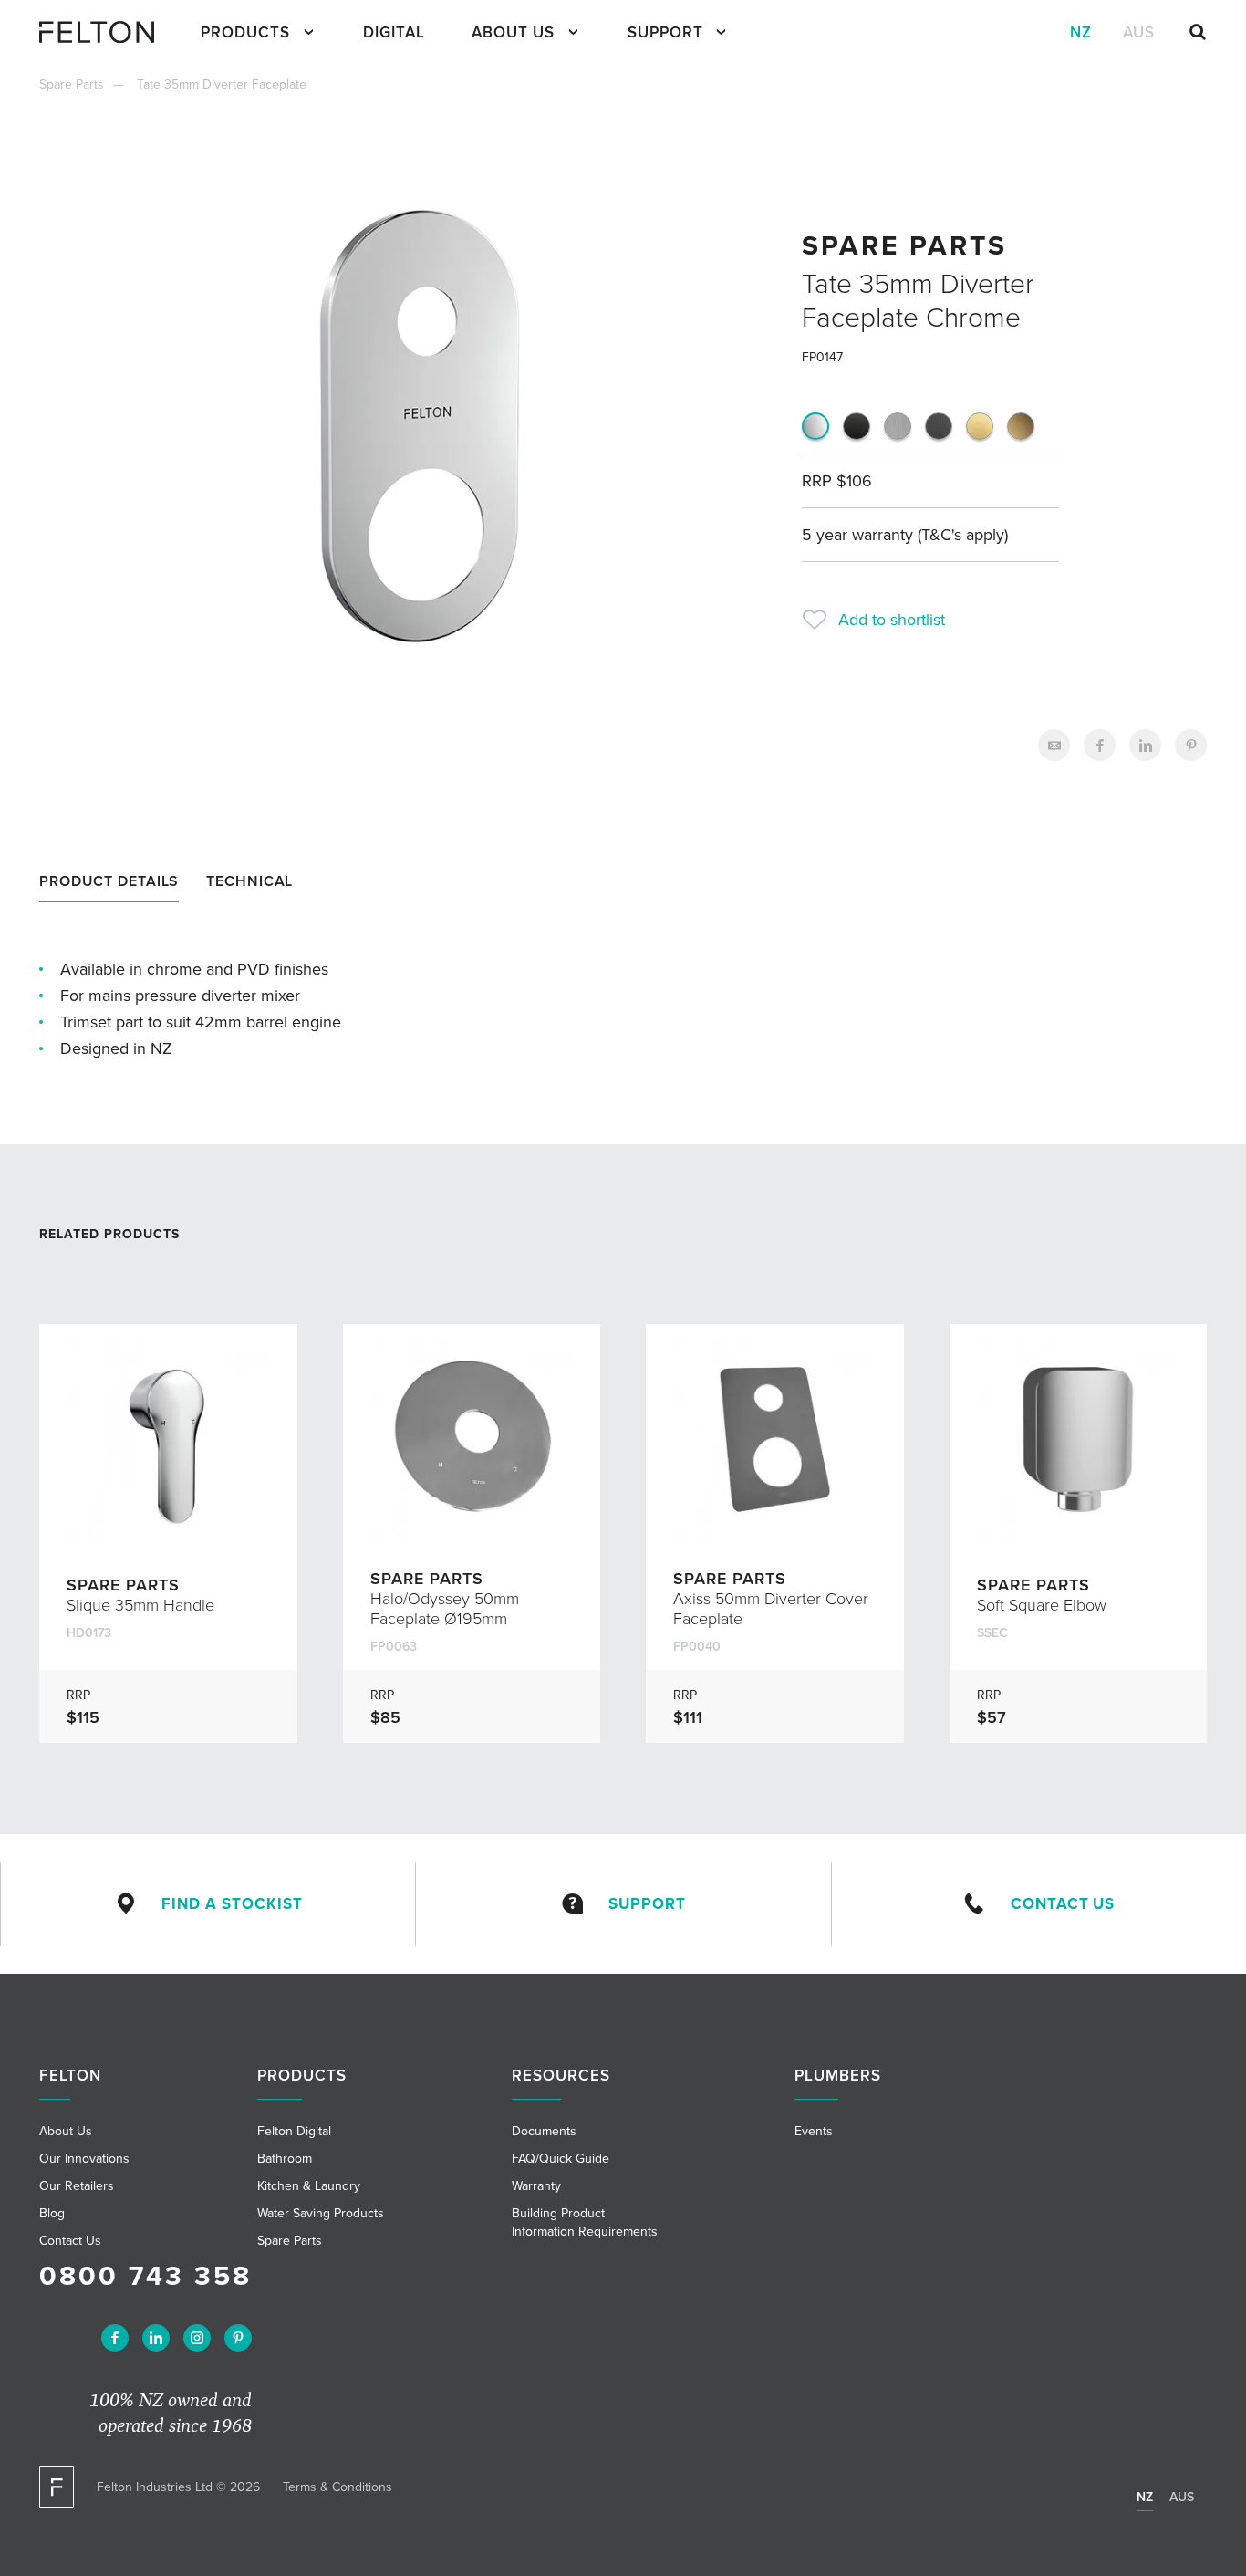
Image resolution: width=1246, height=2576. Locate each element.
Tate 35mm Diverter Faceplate (222, 84)
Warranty (536, 2186)
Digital (394, 32)
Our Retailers (77, 2186)
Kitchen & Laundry (309, 2186)
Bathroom (285, 2159)
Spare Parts (72, 84)
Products (245, 32)
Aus (1139, 32)
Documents (544, 2131)
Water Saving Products (321, 2213)
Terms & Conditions (337, 2487)
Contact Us (1063, 1904)
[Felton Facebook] (115, 2338)
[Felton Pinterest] (238, 2338)
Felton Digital (294, 2131)
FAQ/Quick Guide (561, 2159)
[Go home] (104, 32)
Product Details (109, 881)
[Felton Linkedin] (156, 2338)
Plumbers (838, 2075)
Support (665, 32)
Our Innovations (84, 2159)
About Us (513, 32)
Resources (561, 2075)
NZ (1081, 32)
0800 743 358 (145, 2276)
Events (814, 2131)
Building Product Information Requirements (585, 2222)
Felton (70, 2075)
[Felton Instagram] (197, 2338)
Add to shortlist (892, 620)
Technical (249, 881)
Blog (52, 2213)
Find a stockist (232, 1904)
